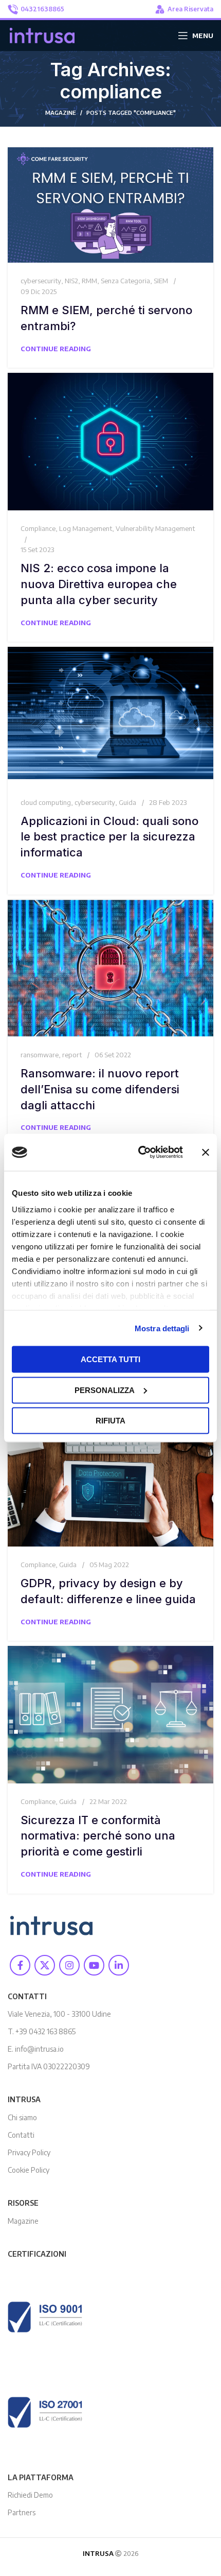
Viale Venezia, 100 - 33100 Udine (59, 2014)
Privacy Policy (29, 2152)
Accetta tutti (110, 1359)
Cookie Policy (29, 2170)
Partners (22, 2512)
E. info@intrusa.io (36, 2049)
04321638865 (42, 9)
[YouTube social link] (94, 1965)
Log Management (86, 528)
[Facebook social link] (20, 1965)
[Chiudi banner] (206, 1153)
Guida (127, 802)
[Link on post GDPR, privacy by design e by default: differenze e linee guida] (110, 1476)
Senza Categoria (125, 281)
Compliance (38, 528)
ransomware (40, 1055)
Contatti (21, 2135)
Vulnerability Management (155, 528)
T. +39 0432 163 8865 (42, 2031)
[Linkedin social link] (119, 1965)
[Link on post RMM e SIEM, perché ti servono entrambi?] (110, 205)
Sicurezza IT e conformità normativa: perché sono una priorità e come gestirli (98, 1836)
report (72, 1055)
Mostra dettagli (162, 1328)
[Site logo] (42, 35)
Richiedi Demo (30, 2495)
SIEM (161, 281)
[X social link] (45, 1965)
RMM (89, 281)
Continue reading (56, 349)
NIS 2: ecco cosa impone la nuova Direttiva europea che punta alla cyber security (99, 584)
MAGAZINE (61, 113)
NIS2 (71, 281)
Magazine (23, 2221)
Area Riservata (190, 9)
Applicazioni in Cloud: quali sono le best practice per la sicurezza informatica (109, 837)
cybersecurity (41, 281)
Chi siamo (22, 2117)
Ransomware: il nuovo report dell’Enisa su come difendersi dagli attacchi (100, 1089)
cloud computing (46, 802)
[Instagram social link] (69, 1965)
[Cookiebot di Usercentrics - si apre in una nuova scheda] (139, 1153)
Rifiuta (110, 1421)
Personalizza (105, 1390)
